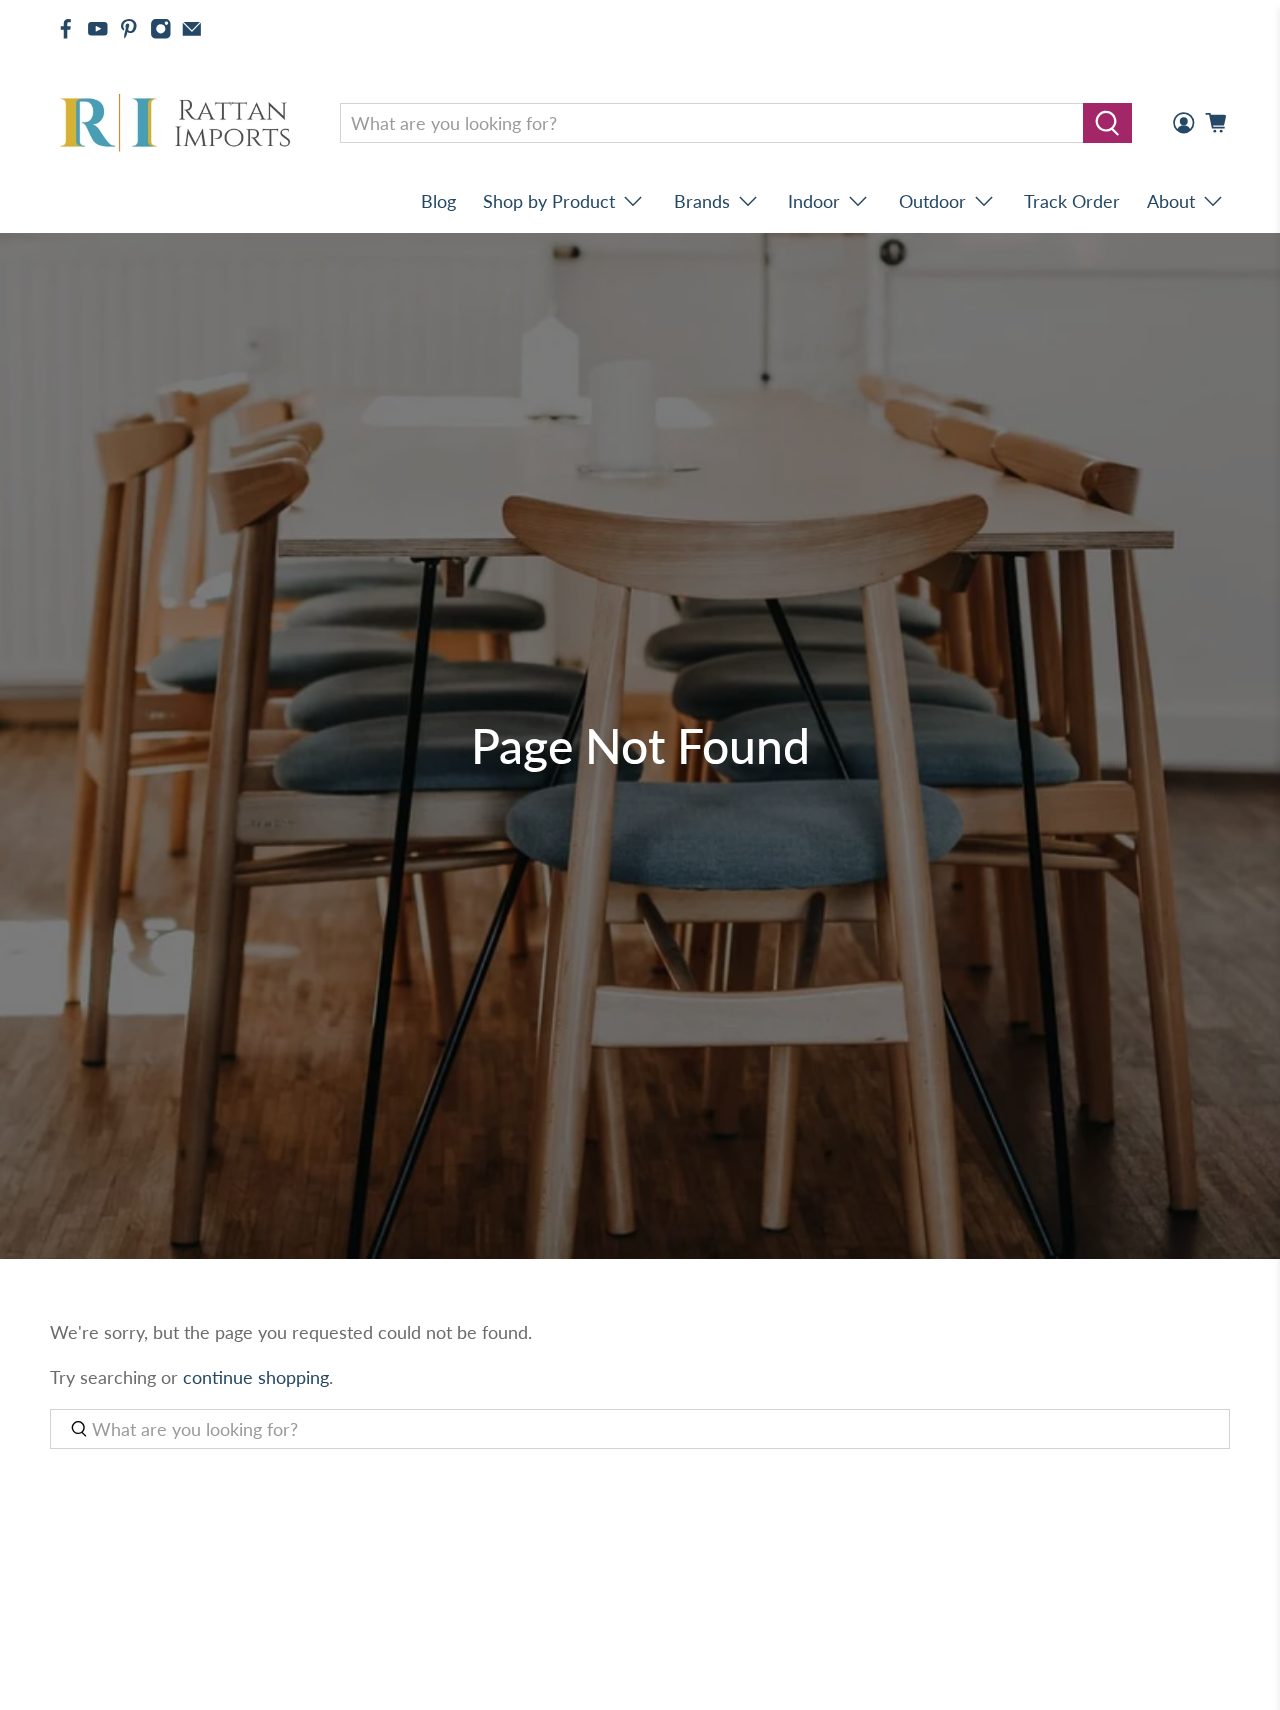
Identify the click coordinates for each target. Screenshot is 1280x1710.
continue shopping (256, 1377)
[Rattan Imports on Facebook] (66, 29)
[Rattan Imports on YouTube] (98, 29)
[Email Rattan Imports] (192, 29)
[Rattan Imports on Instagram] (161, 29)
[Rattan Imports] (179, 123)
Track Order (1072, 201)
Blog (438, 201)
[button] (1279, 1702)
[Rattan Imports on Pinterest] (129, 29)
